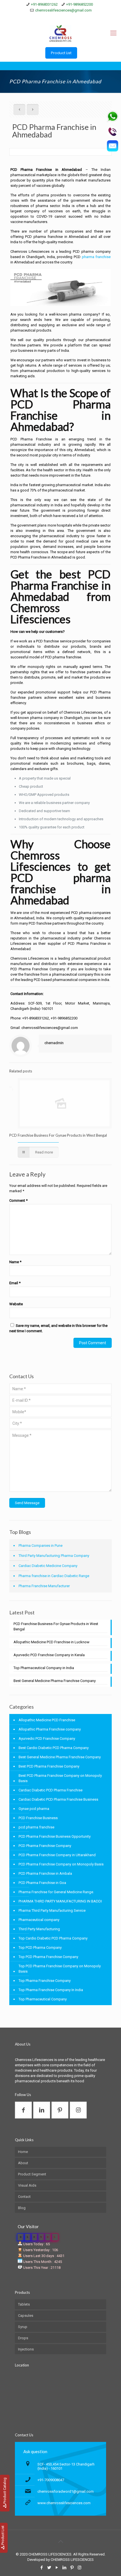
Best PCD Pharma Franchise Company (49, 1766)
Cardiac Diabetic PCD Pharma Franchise (51, 1790)
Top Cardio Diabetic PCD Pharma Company (53, 1938)
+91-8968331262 (44, 4)
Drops (23, 2338)
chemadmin (54, 1043)
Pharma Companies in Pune (41, 1546)
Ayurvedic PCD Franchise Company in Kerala (49, 1655)
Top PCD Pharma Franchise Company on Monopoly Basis (60, 1969)
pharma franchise (96, 257)
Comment (18, 1200)
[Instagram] (79, 17)
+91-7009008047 (51, 2480)
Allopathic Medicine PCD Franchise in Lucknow (51, 1642)
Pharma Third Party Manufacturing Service (52, 1910)
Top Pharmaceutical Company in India (44, 1668)
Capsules (26, 2316)
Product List (61, 53)
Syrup (23, 2327)
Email (15, 1283)
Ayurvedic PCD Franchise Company (47, 1739)
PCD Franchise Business (38, 1818)
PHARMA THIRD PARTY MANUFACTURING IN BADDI (60, 1901)
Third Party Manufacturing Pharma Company (54, 1556)
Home (23, 2152)
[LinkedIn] (64, 17)
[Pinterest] (72, 17)
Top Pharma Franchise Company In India (51, 1990)
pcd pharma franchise (36, 1827)
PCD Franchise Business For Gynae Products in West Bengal (58, 1135)
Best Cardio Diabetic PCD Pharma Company (54, 1748)
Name (15, 1262)
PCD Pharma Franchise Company (45, 1846)
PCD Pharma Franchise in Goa (42, 1883)
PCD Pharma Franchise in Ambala (45, 1873)
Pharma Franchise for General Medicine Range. (56, 1892)
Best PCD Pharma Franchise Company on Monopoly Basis (60, 1778)
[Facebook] (42, 17)
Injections (26, 2349)
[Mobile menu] (113, 33)
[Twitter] (50, 17)
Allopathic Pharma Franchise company (50, 1729)
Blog (22, 2208)
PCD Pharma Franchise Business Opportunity (55, 1836)
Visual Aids (27, 2185)
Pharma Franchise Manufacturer (44, 1586)
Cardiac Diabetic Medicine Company (48, 1566)
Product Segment (32, 2174)
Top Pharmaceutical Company (43, 1999)
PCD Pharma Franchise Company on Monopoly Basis (61, 1864)
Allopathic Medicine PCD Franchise (47, 1720)
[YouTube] (57, 17)
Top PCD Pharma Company (40, 1947)
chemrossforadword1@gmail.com (66, 2491)
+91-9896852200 (79, 4)
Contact (24, 2197)
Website (16, 1304)
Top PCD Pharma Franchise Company (48, 1957)
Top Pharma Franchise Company (45, 1981)
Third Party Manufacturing (39, 1929)
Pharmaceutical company (39, 1920)
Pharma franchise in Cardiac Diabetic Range (54, 1576)
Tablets (24, 2304)
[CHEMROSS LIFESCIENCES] (60, 33)
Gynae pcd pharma (34, 1809)
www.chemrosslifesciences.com (64, 2503)
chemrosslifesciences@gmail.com (63, 10)
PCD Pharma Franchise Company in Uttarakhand (57, 1855)
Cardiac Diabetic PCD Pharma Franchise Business (58, 1799)
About (23, 2163)
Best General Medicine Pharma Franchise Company (55, 1681)
